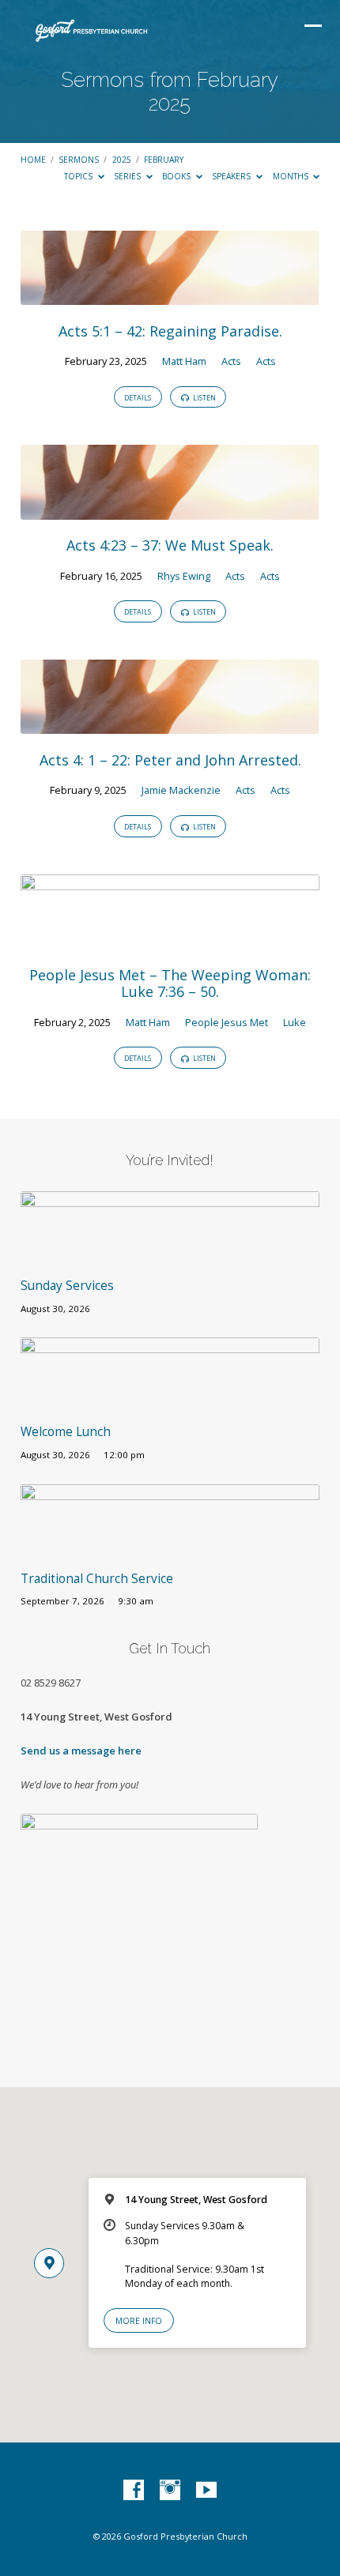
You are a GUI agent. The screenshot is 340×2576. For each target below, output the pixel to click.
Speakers (232, 176)
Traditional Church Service (97, 1579)
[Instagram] (170, 2491)
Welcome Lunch (66, 1432)
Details (138, 398)
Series (128, 176)
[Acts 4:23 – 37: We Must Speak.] (170, 510)
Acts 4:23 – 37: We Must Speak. (170, 545)
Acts (231, 361)
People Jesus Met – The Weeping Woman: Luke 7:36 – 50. (170, 983)
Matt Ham (184, 361)
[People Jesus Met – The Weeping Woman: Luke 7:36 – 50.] (170, 939)
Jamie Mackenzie (181, 790)
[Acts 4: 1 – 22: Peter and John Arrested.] (170, 724)
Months (292, 176)
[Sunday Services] (170, 1257)
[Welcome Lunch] (170, 1403)
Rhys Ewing (184, 576)
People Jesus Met (227, 1022)
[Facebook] (134, 2491)
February (164, 160)
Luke (295, 1022)
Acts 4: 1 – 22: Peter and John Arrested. (170, 760)
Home (33, 160)
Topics (79, 176)
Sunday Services (67, 1286)
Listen (204, 398)
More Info (139, 2321)
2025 (122, 160)
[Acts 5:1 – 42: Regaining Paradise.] (170, 295)
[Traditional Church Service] (170, 1549)
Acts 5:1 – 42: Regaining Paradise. (170, 331)
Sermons (79, 160)
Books (178, 176)
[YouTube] (206, 2491)
